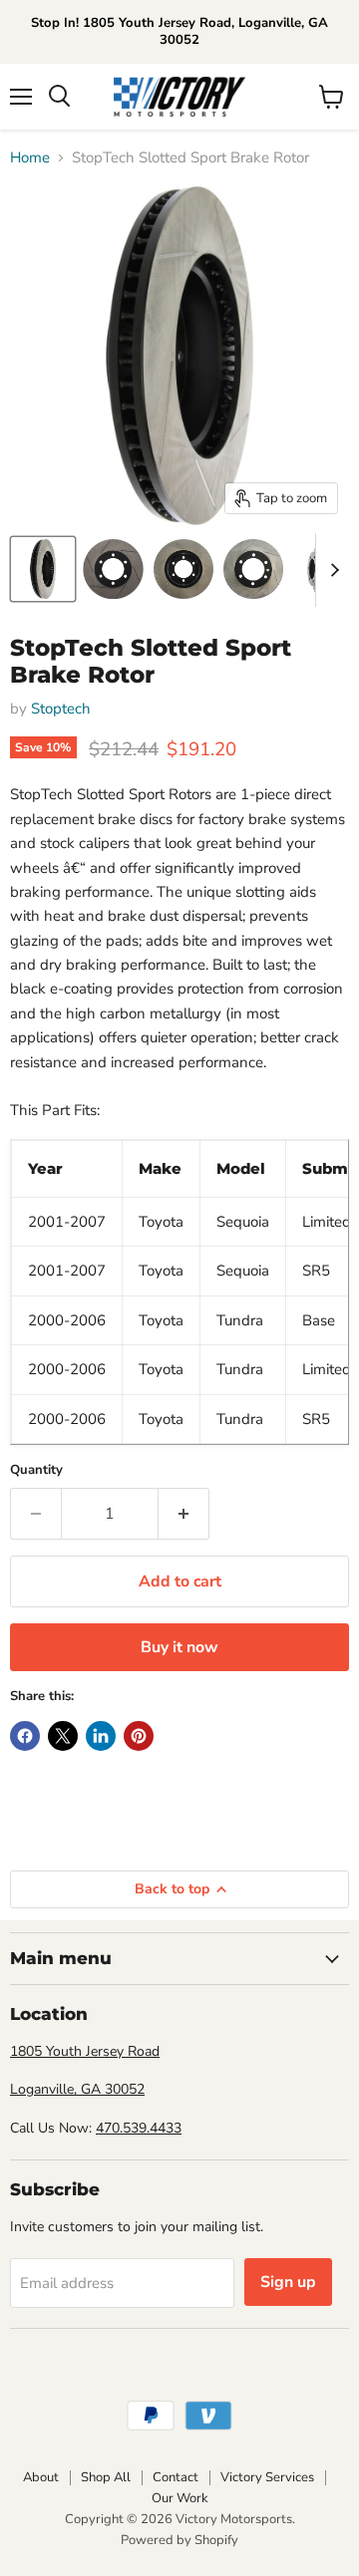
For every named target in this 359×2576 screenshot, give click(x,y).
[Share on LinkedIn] (101, 1736)
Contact (176, 2477)
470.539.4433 (139, 2128)
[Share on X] (63, 1736)
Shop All (106, 2477)
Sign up (288, 2282)
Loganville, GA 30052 (77, 2089)
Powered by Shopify (179, 2540)
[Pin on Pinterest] (139, 1736)
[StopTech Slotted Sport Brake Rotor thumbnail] (43, 569)
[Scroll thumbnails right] (331, 570)
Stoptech (61, 709)
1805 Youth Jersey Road (85, 2051)
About (41, 2477)
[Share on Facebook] (25, 1736)
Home (30, 158)
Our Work (180, 2498)
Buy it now (179, 1647)
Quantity (36, 1470)
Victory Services (267, 2477)
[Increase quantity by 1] (184, 1514)
